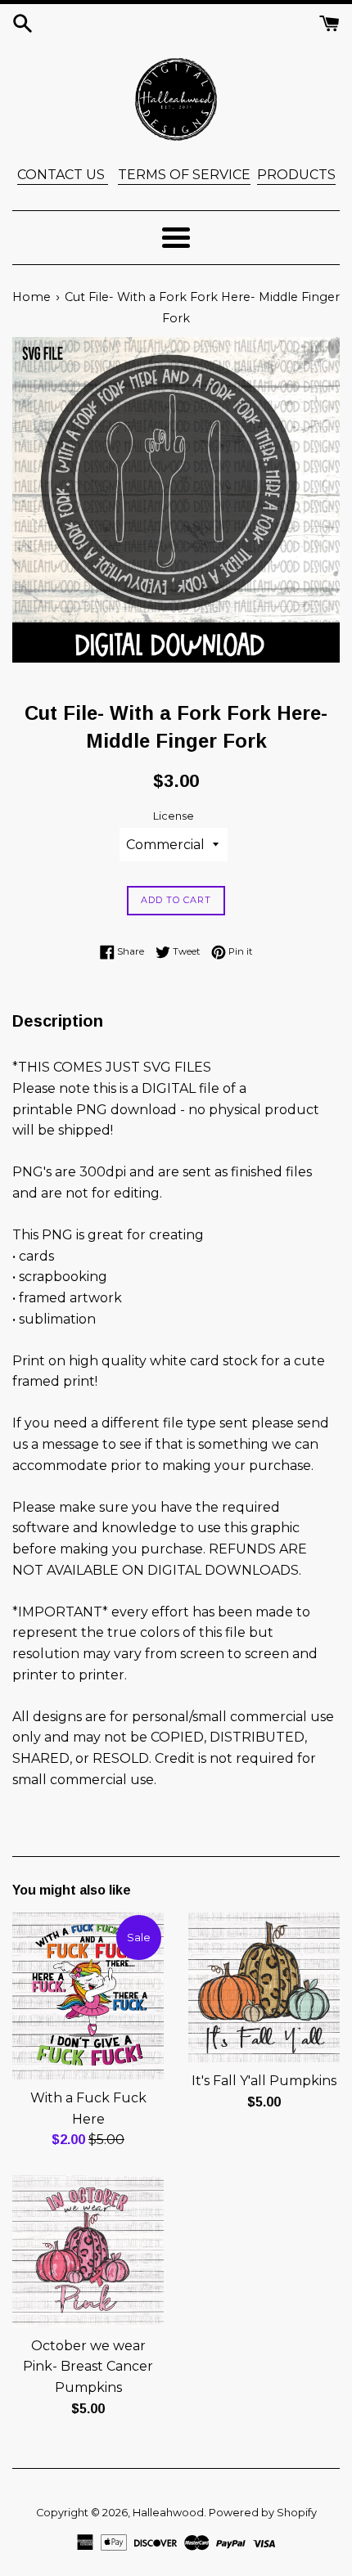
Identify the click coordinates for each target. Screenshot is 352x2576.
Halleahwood (168, 2513)
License (174, 816)
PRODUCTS (296, 175)
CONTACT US (63, 175)
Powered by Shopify (263, 2513)
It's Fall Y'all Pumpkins (264, 2081)
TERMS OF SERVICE (184, 175)
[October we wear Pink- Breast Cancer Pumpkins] (88, 2251)
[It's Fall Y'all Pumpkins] (264, 1988)
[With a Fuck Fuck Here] (88, 1996)
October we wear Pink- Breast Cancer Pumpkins (88, 2367)
